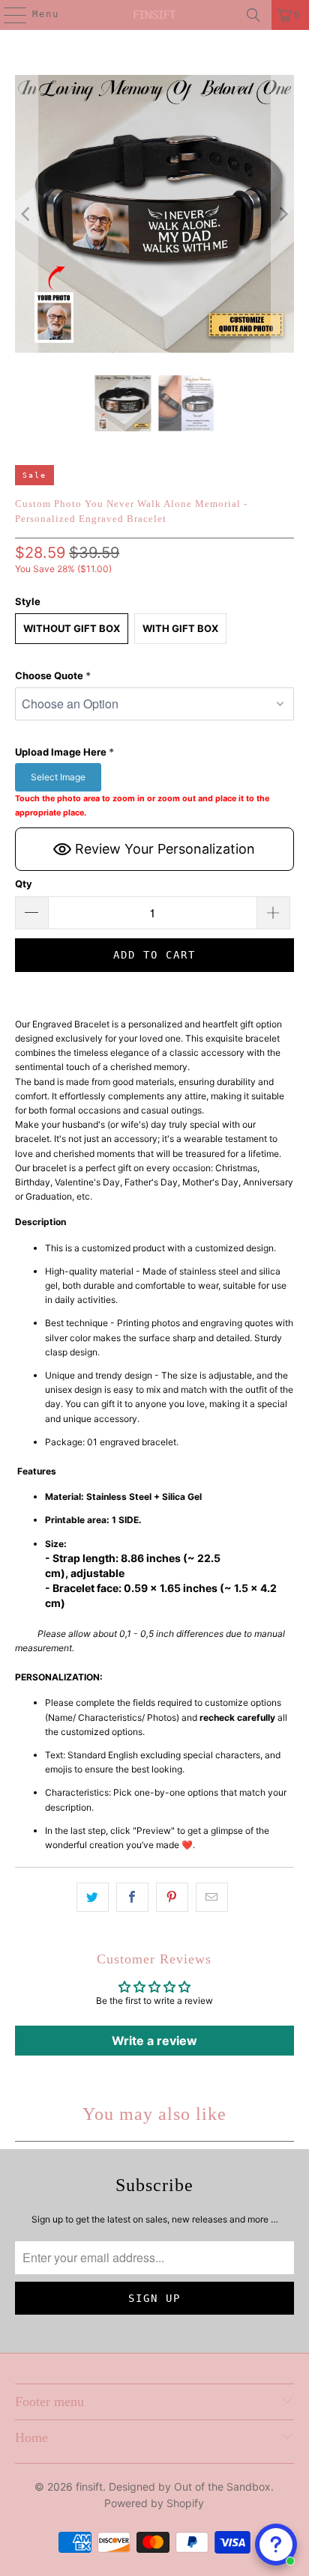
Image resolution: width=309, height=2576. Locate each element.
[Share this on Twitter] (93, 1897)
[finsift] (154, 15)
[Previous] (26, 214)
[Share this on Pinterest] (172, 1897)
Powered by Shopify (154, 2503)
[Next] (283, 214)
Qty (24, 884)
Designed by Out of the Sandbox (190, 2487)
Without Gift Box (72, 628)
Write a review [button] (154, 2041)
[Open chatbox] (276, 2545)
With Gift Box (180, 628)
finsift (89, 2487)
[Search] (253, 15)
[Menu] (7, 15)
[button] (154, 676)
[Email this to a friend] (212, 1897)
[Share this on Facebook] (132, 1897)
